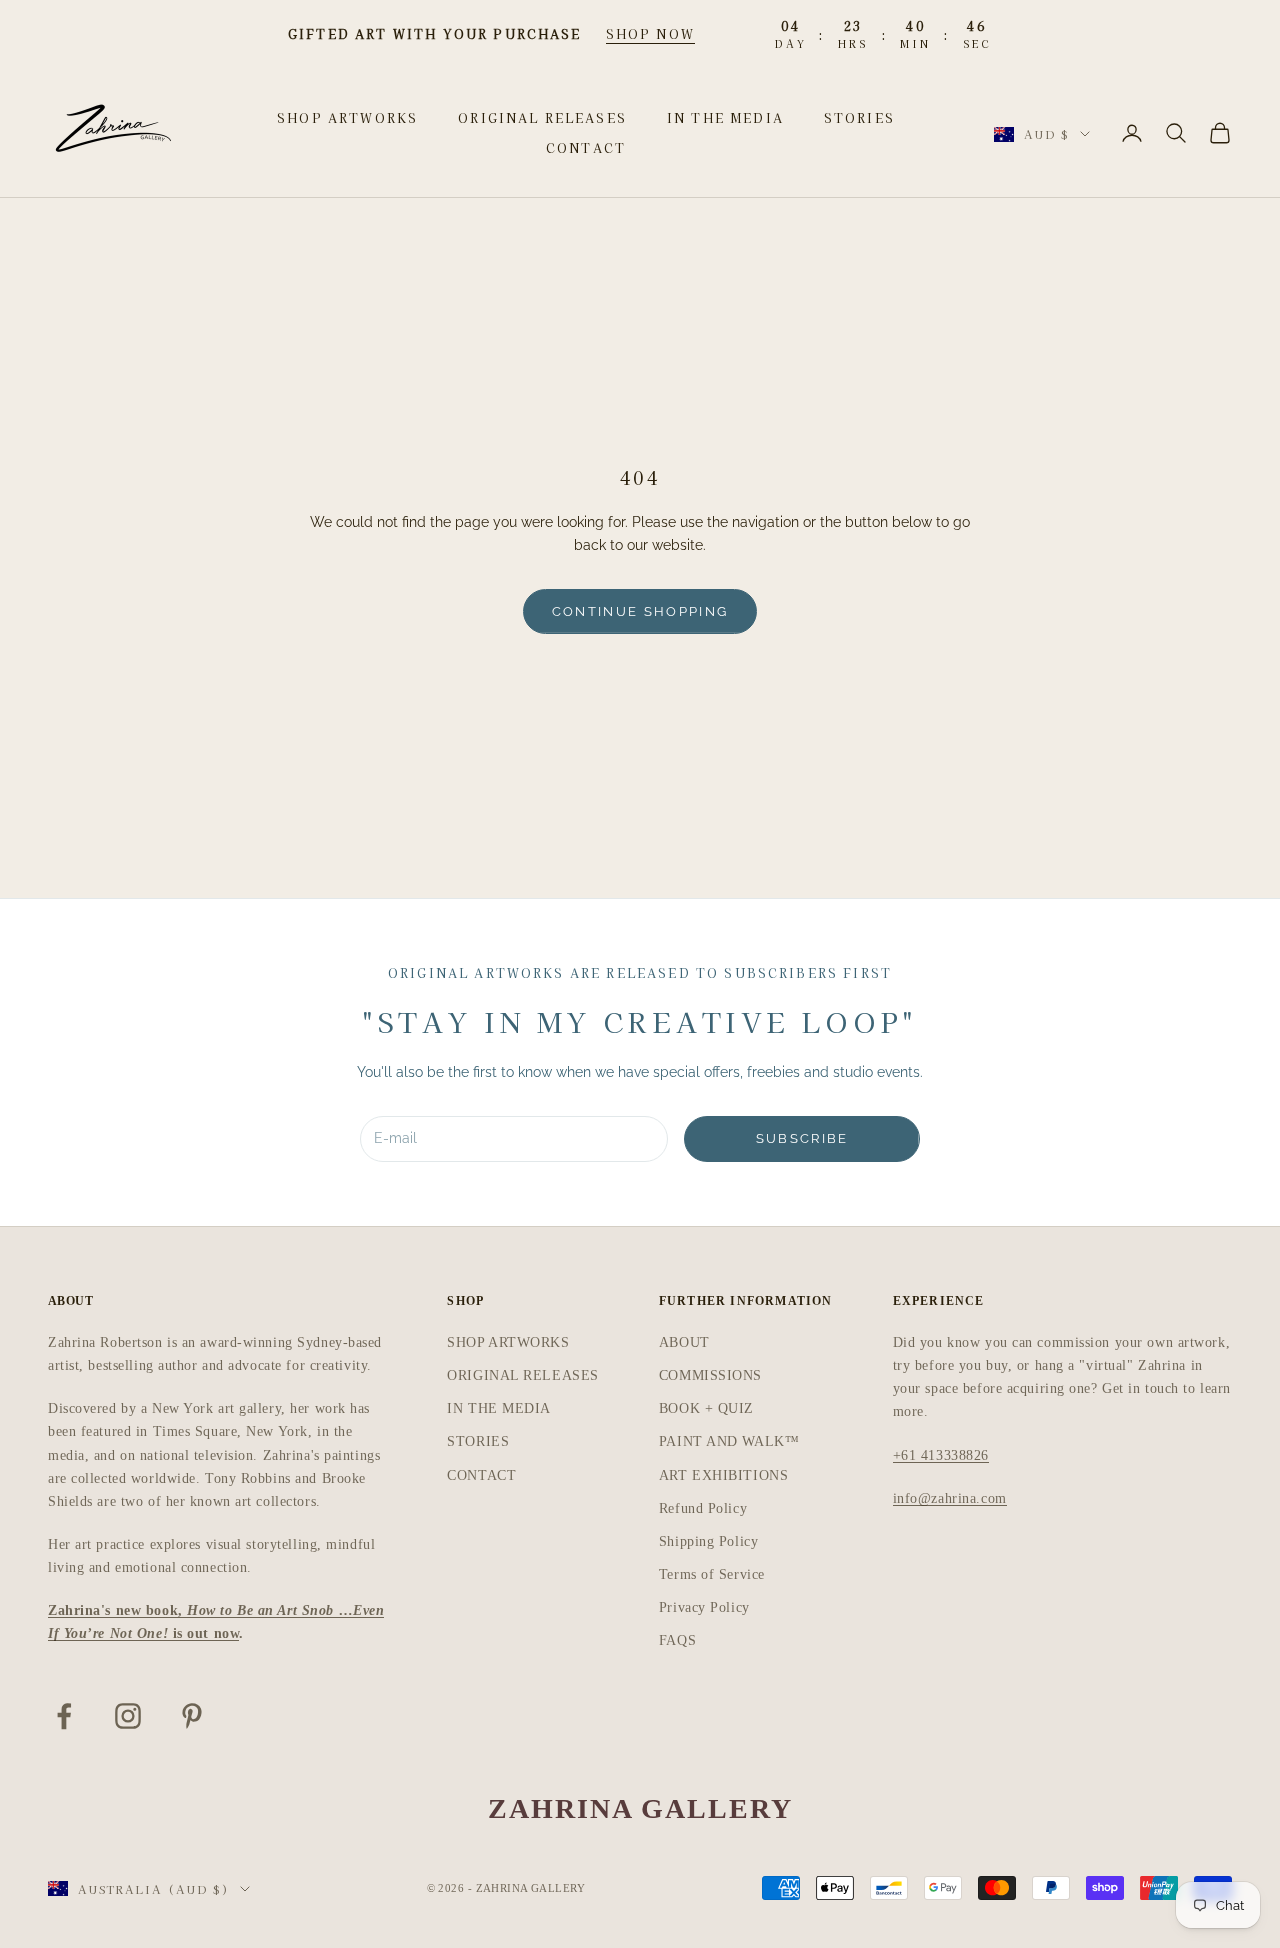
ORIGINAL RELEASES (542, 117)
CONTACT (586, 147)
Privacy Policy (704, 1607)
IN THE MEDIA (725, 117)
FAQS (677, 1640)
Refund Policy (703, 1508)
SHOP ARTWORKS (347, 117)
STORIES (859, 117)
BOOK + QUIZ (706, 1408)
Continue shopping (640, 611)
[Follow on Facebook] (64, 1716)
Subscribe (802, 1138)
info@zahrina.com (950, 1498)
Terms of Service (712, 1574)
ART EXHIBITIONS (723, 1475)
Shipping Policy (708, 1541)
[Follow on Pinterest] (192, 1716)
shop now (650, 33)
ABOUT (684, 1342)
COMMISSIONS (710, 1375)
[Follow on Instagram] (128, 1716)
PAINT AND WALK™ (729, 1441)
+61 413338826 (941, 1455)
